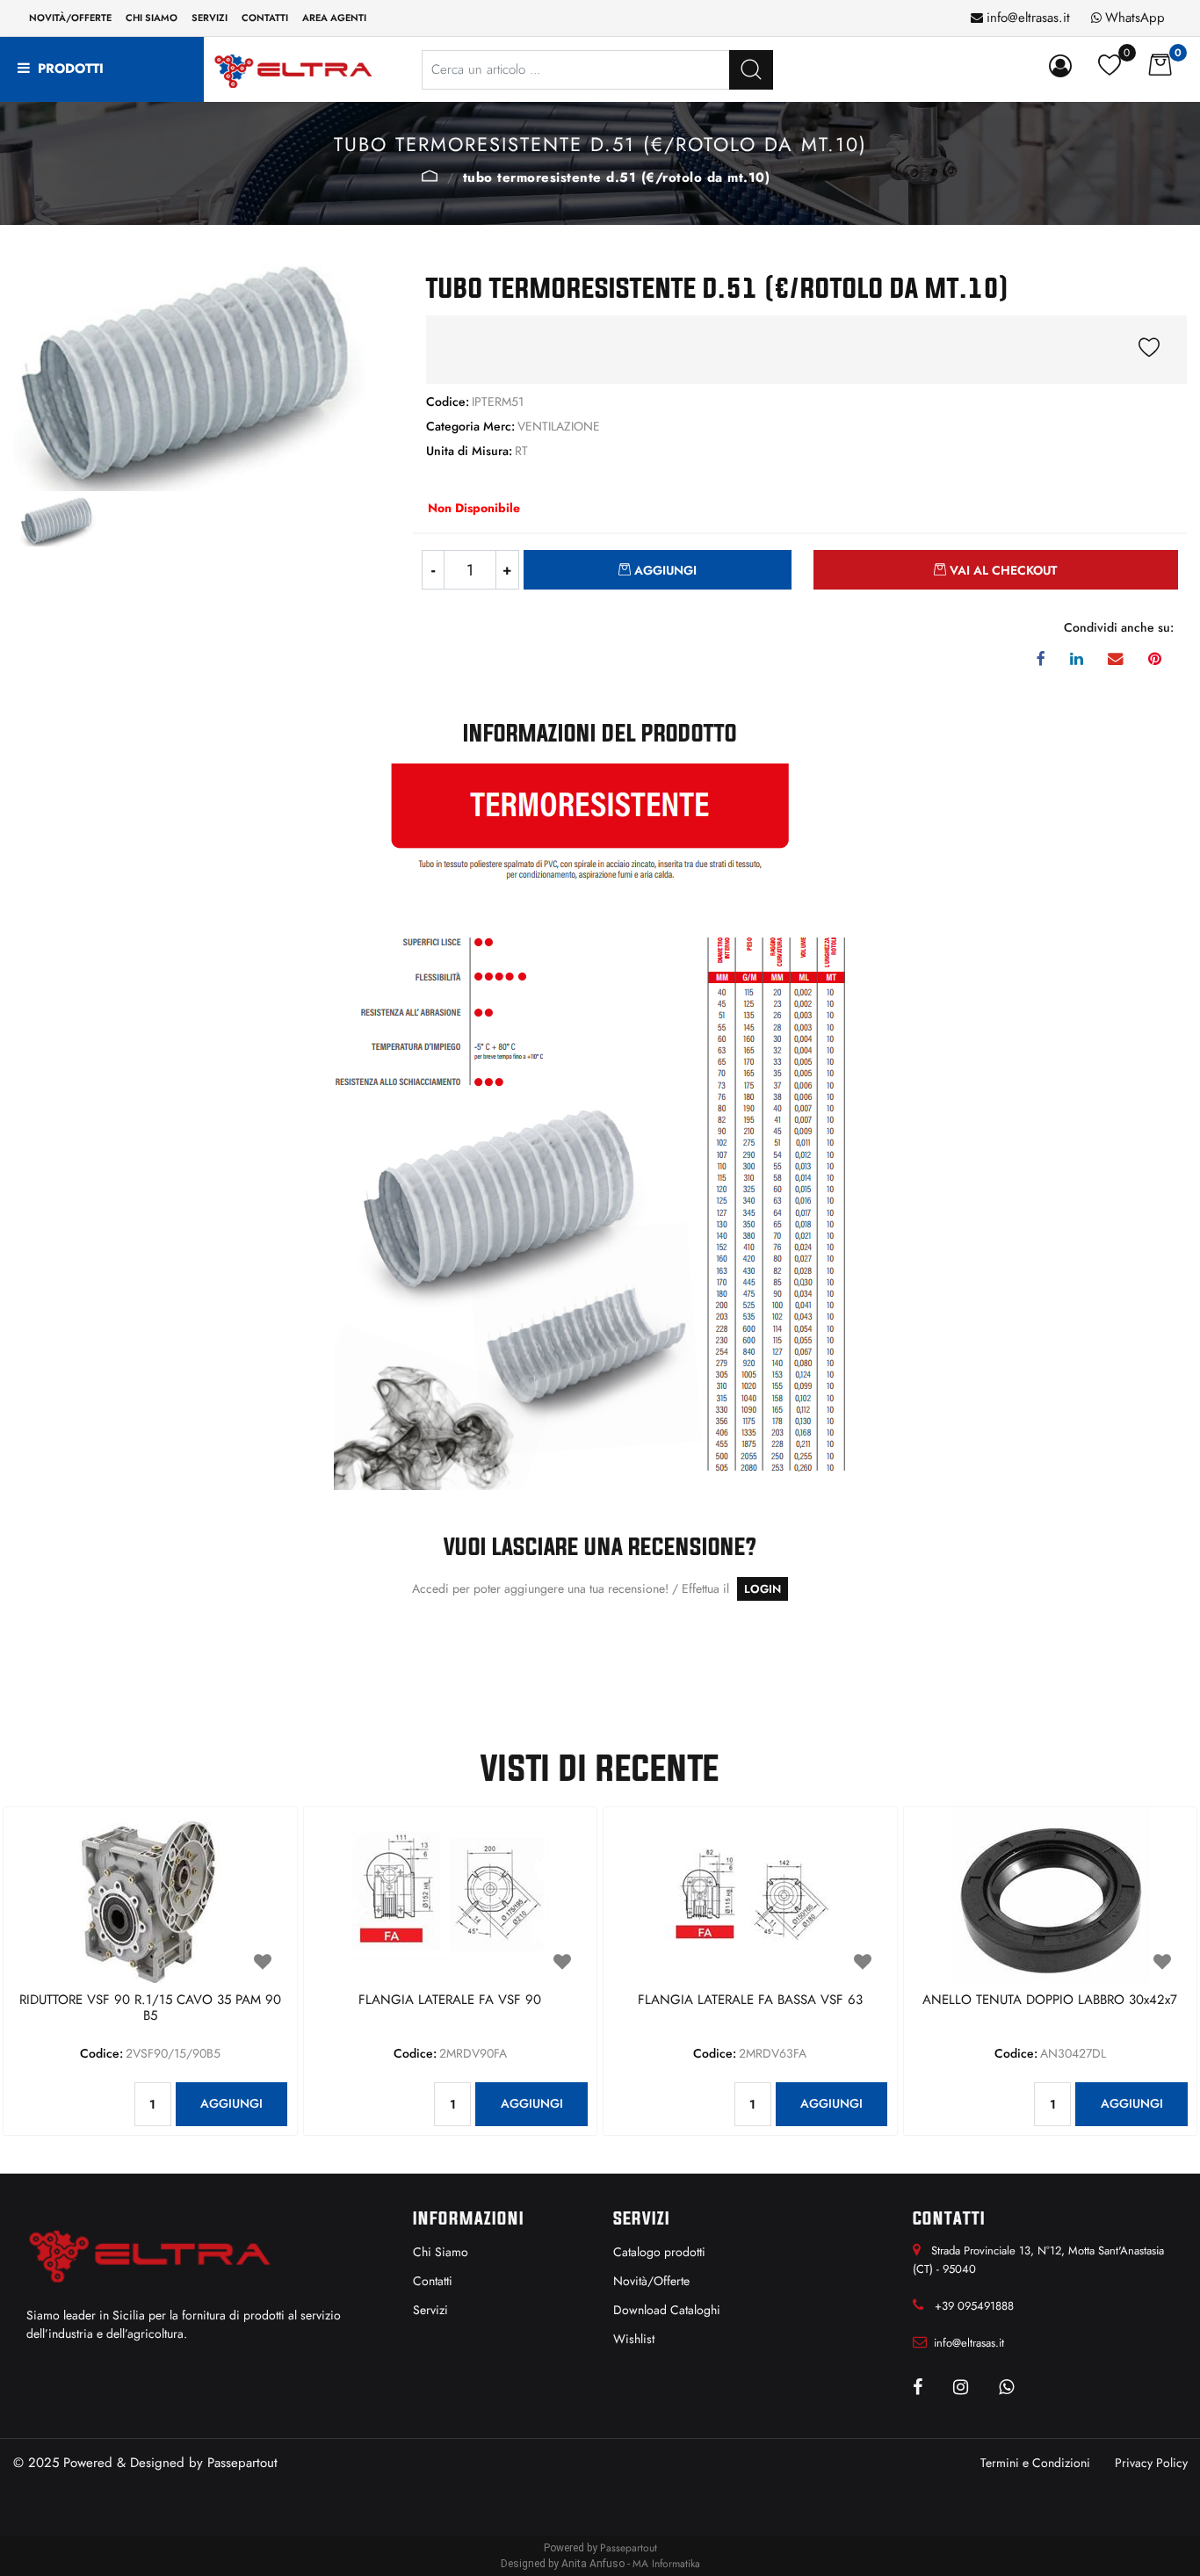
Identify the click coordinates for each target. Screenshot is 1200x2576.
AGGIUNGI (231, 2103)
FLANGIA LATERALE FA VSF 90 (450, 2001)
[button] (751, 70)
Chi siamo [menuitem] (152, 18)
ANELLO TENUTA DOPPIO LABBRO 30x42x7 (1050, 2001)
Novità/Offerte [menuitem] (70, 18)
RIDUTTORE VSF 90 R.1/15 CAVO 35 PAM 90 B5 (150, 2008)
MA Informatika (666, 2564)
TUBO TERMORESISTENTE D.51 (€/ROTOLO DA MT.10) (617, 177)
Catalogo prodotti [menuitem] (659, 2252)
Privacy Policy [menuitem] (1151, 2463)
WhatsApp (1135, 18)
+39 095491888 (974, 2306)
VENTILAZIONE (430, 176)
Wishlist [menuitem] (634, 2339)
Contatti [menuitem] (265, 18)
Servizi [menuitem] (210, 18)
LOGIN (763, 1589)
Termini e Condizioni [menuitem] (1035, 2463)
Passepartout (242, 2463)
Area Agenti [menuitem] (334, 18)
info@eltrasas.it (1028, 18)
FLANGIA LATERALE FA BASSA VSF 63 (750, 2001)
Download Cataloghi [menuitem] (667, 2310)
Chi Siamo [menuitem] (441, 2252)
